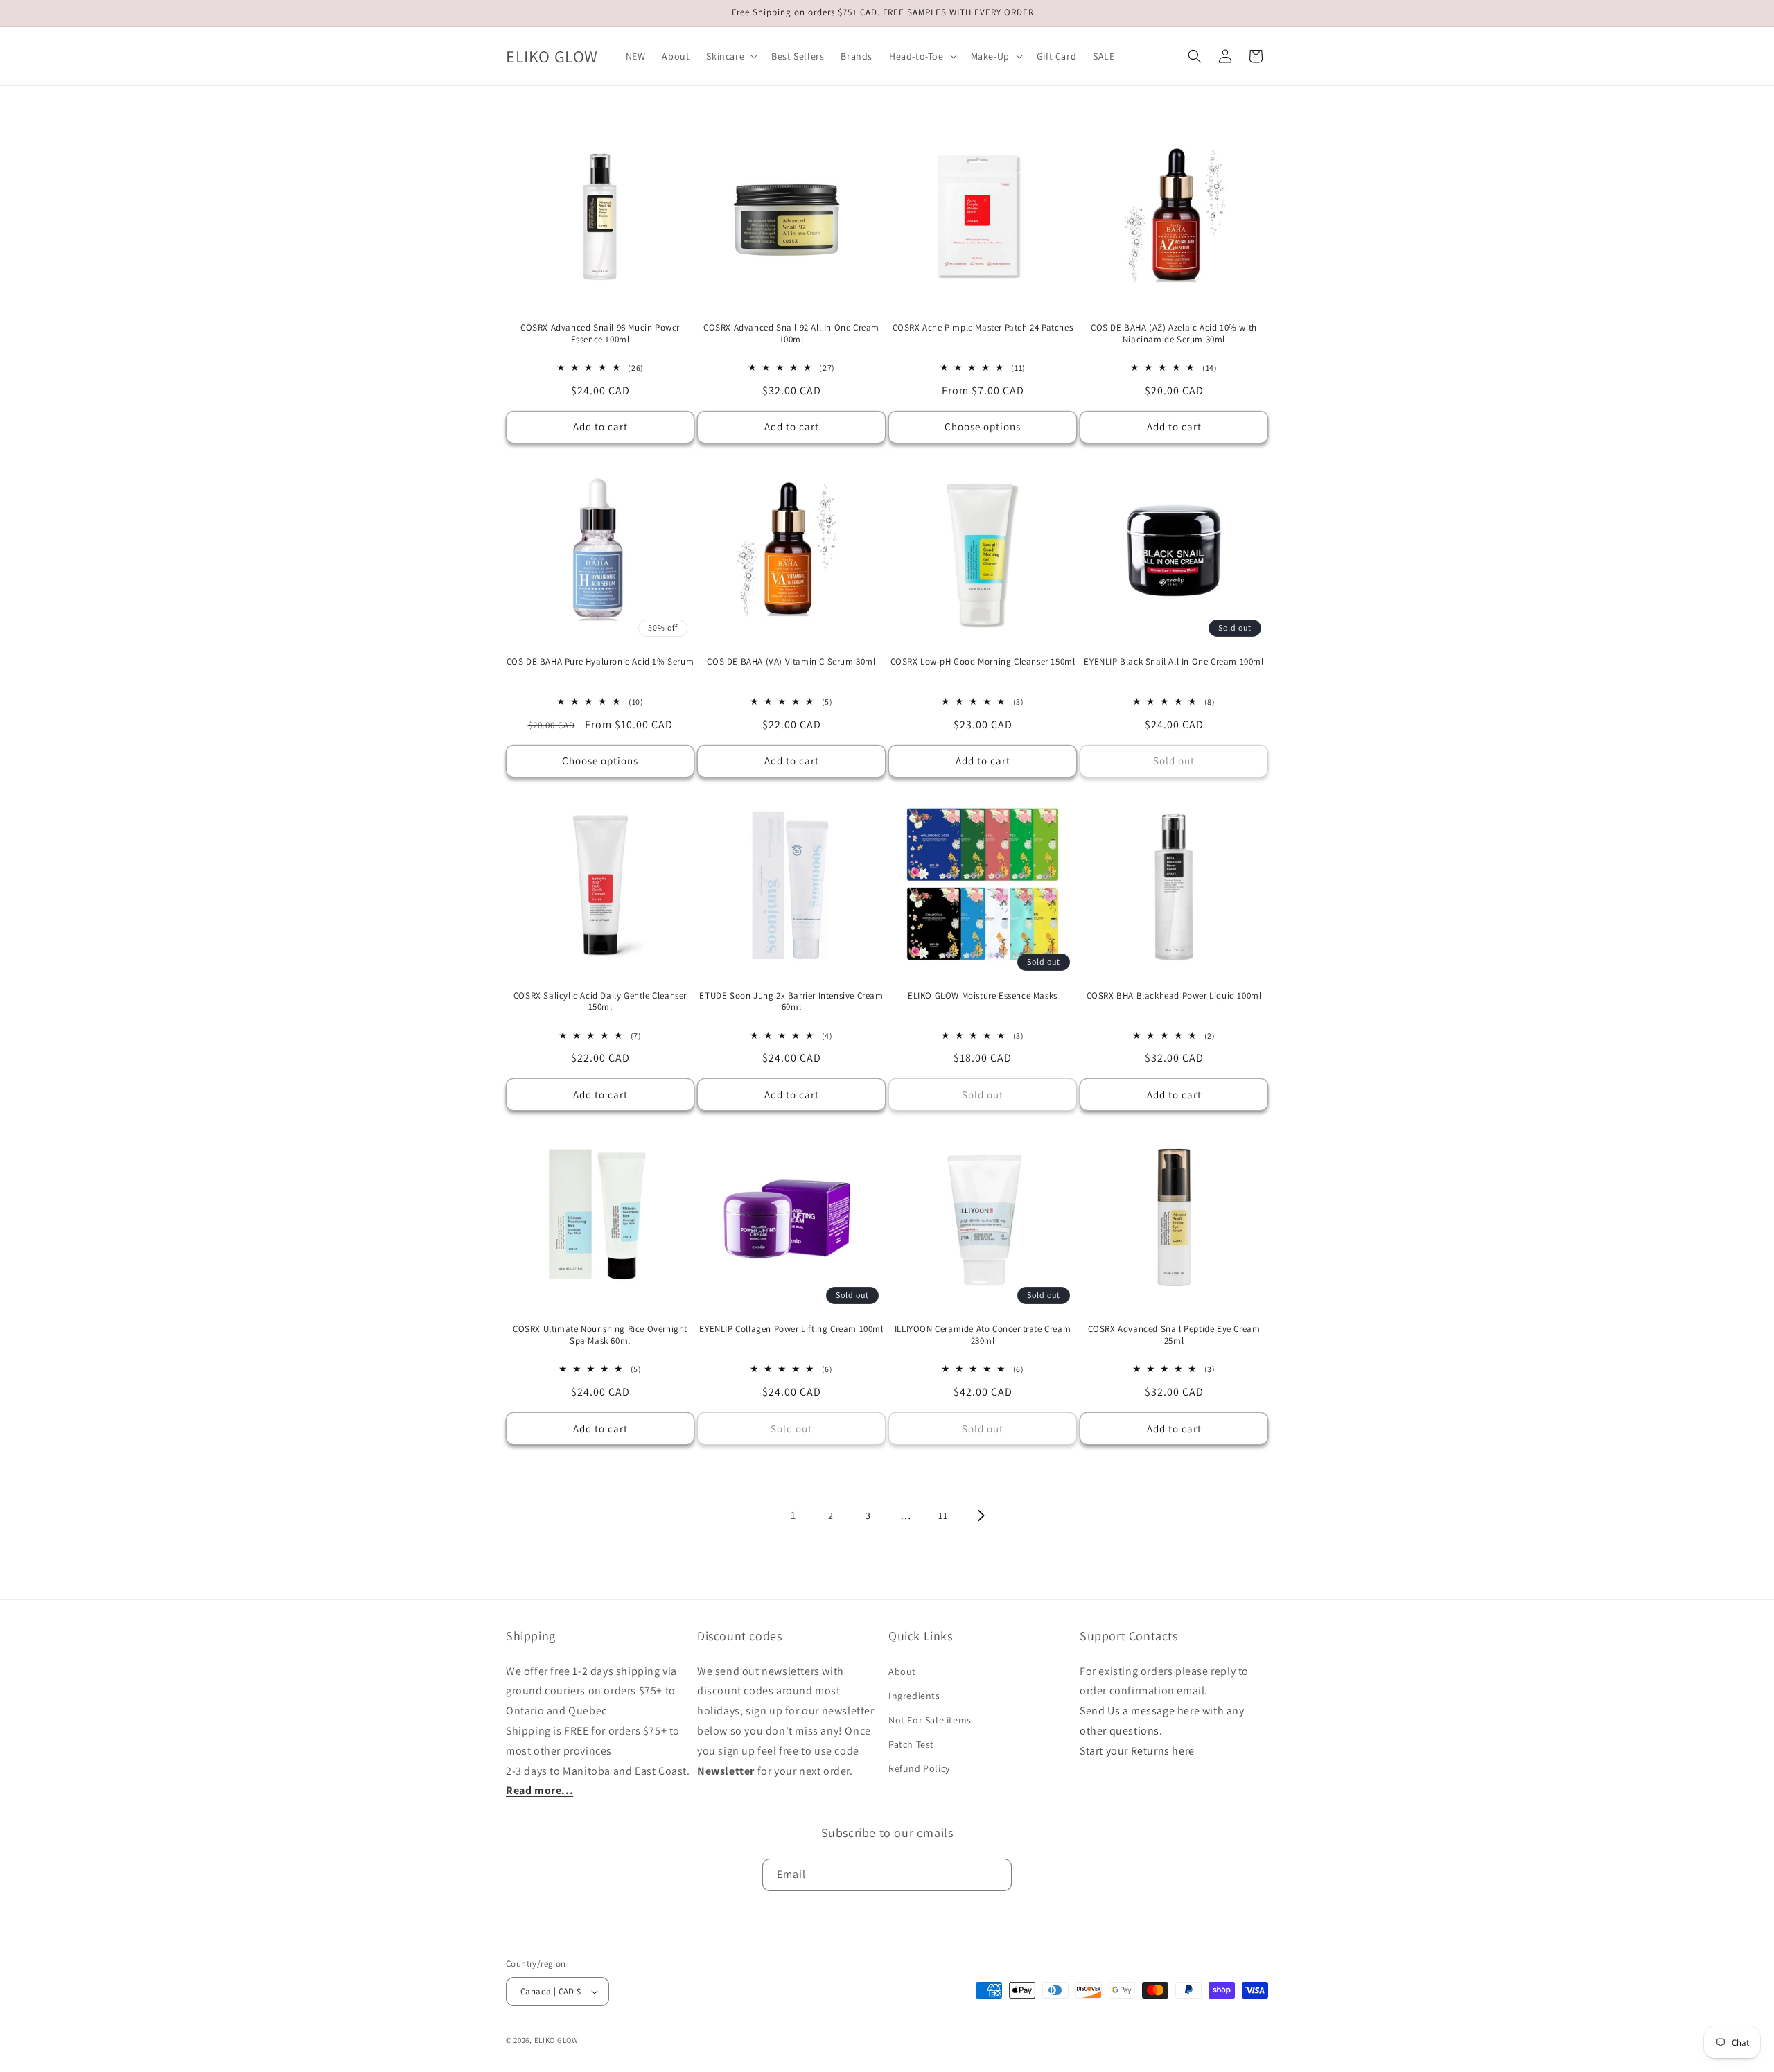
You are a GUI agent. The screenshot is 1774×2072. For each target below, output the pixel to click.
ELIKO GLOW (556, 2040)
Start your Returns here (1137, 1751)
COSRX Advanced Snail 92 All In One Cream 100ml (791, 334)
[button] (730, 56)
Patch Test (911, 1744)
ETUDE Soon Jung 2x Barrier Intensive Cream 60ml (791, 1002)
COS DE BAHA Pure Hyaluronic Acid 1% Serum (600, 662)
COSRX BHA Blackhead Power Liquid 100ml (1174, 996)
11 (943, 1516)
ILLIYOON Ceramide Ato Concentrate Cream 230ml (983, 1335)
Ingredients (914, 1696)
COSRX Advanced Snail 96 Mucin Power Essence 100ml (600, 334)
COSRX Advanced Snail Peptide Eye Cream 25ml (1174, 1335)
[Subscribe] (996, 1875)
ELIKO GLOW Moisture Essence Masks (983, 996)
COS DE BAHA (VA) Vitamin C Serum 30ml (791, 662)
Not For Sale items (930, 1720)
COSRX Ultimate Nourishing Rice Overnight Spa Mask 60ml (600, 1335)
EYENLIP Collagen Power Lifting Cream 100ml (791, 1329)
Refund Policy (919, 1768)
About (902, 1671)
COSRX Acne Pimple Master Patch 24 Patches (983, 328)
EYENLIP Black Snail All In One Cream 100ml (1174, 662)
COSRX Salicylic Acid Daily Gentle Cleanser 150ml (600, 1002)
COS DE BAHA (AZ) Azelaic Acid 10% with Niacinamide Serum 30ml (1174, 334)
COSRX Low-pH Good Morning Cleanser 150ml (983, 662)
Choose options (983, 427)
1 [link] (793, 1515)
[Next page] (981, 1516)
